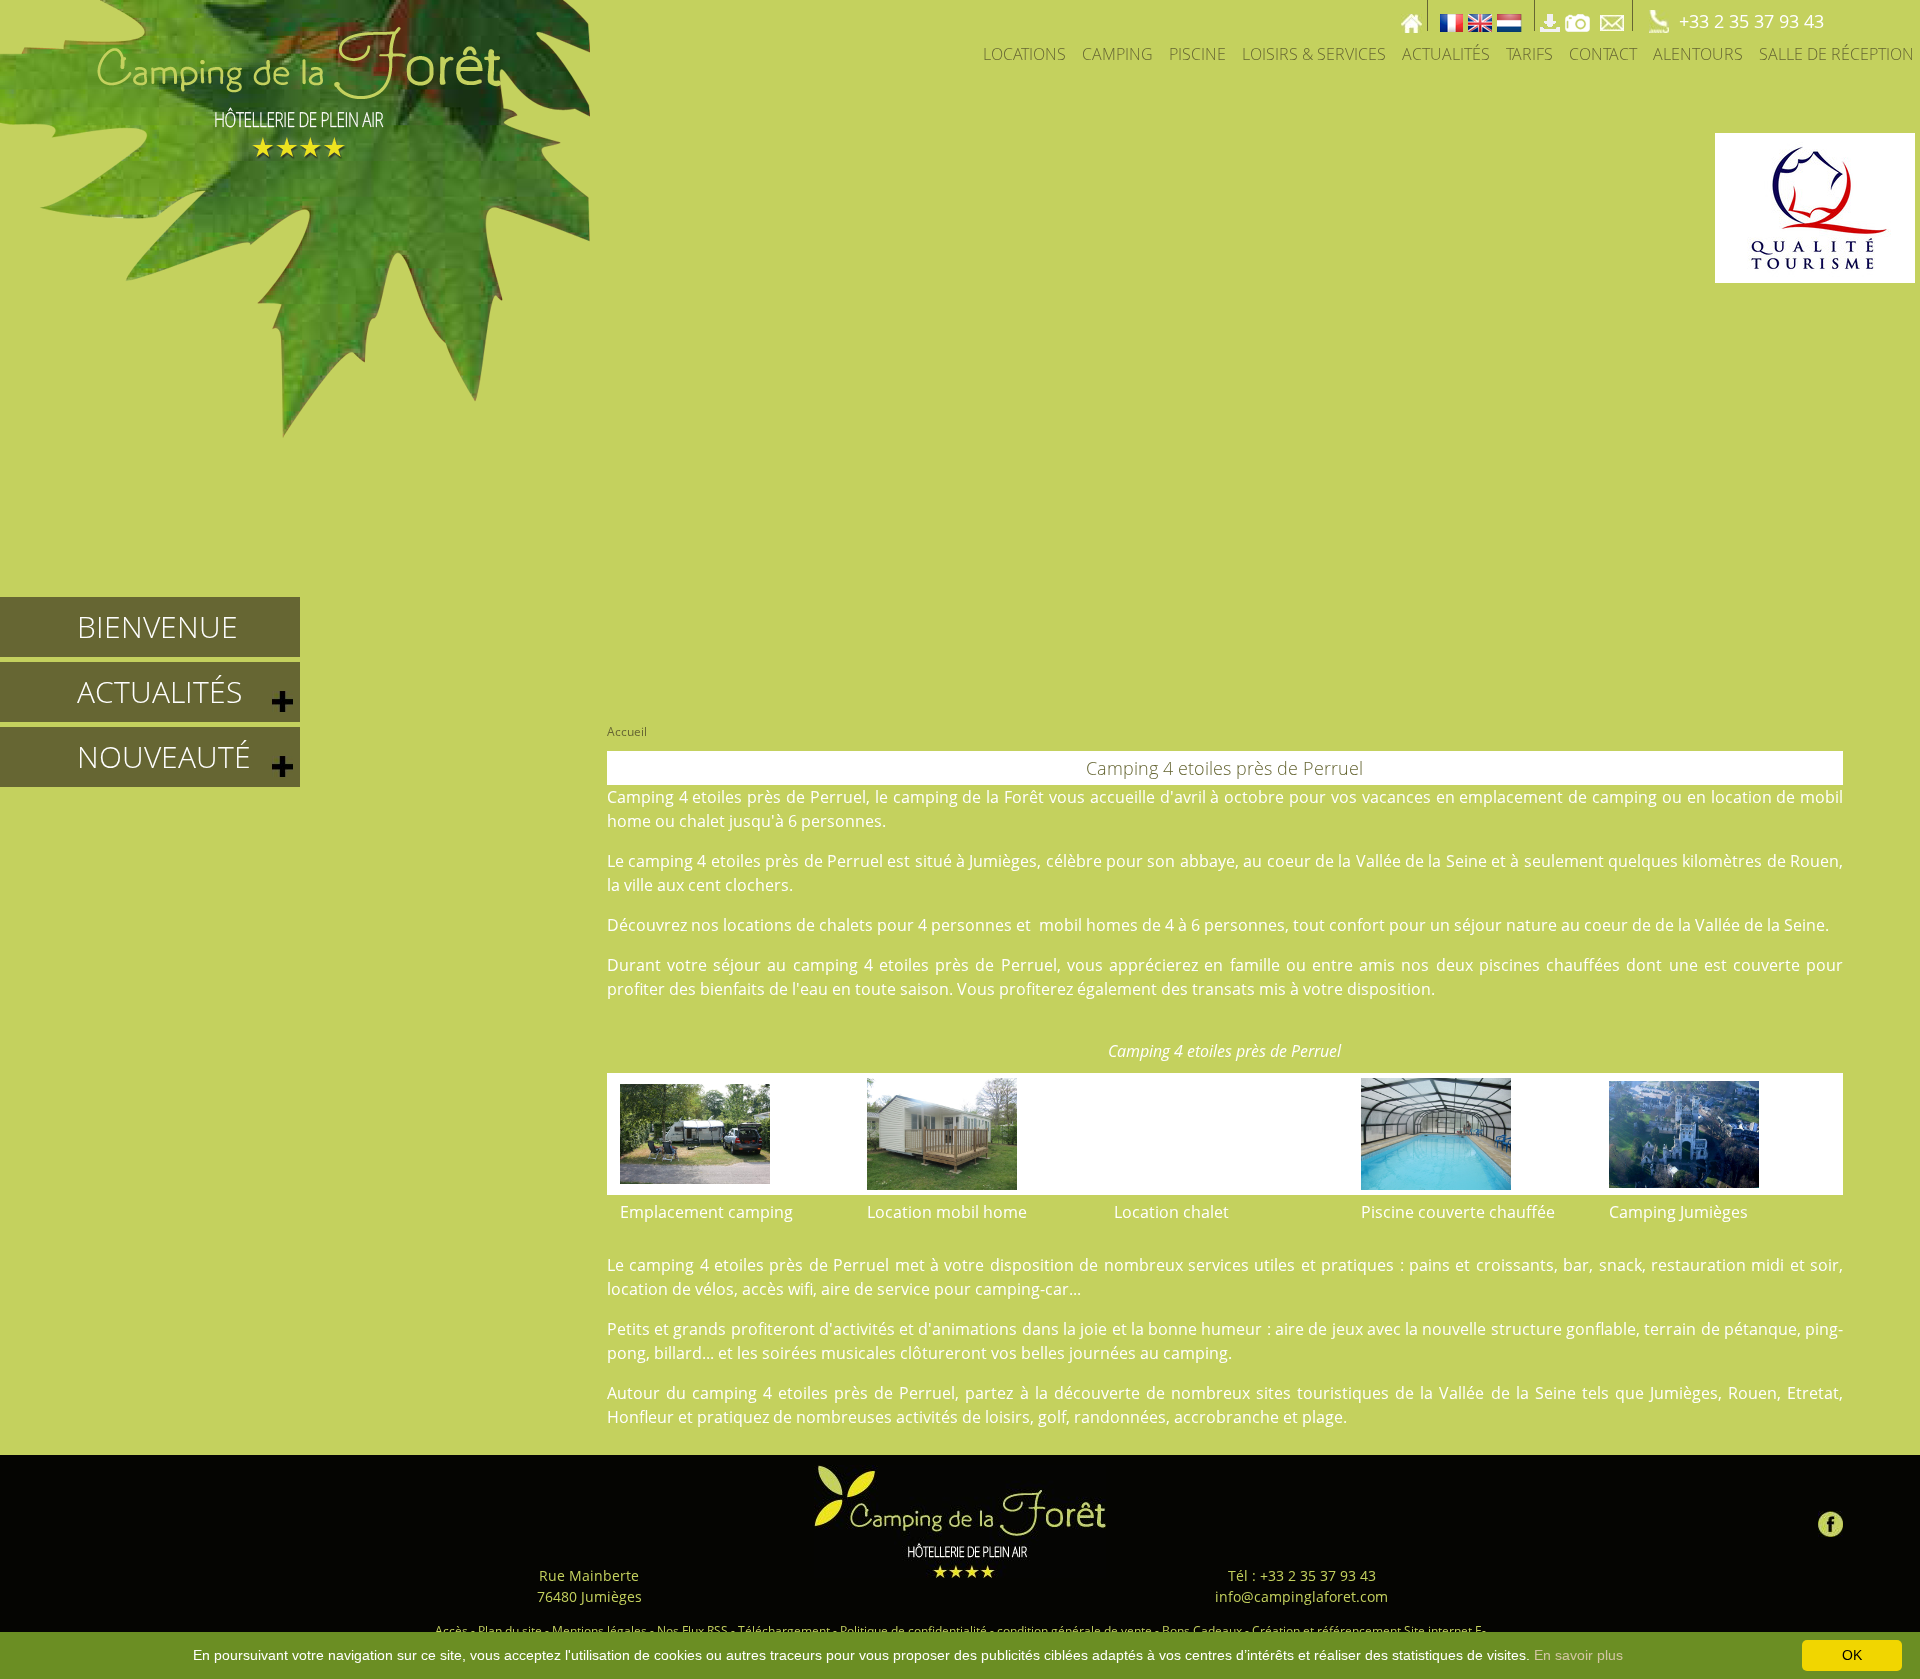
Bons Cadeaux (1202, 1630)
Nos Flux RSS (692, 1630)
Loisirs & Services (1314, 54)
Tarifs (1529, 54)
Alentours (1698, 54)
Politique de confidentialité (913, 1630)
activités (864, 1329)
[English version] (1480, 15)
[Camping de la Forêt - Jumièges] (960, 1521)
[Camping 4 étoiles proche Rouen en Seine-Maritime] (295, 217)
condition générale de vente (1074, 1630)
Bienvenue (157, 626)
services (1218, 1265)
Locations (1024, 54)
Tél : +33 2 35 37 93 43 (1302, 1575)
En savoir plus (1578, 1655)
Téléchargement (784, 1630)
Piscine (1197, 54)
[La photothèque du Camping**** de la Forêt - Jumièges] (1577, 15)
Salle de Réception (1836, 54)
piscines (1509, 965)
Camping (1117, 54)
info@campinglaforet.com (1301, 1596)
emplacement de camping (1558, 797)
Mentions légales (599, 1630)
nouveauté (164, 756)
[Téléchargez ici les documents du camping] (1550, 15)
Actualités (1446, 54)
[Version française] (1451, 15)
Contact (1603, 54)
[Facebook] (1830, 1519)
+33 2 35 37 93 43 (1751, 21)
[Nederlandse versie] (1509, 15)
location (1741, 797)
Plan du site (510, 1630)
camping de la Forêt (969, 797)
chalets (846, 925)
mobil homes (1088, 925)
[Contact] (1614, 15)
